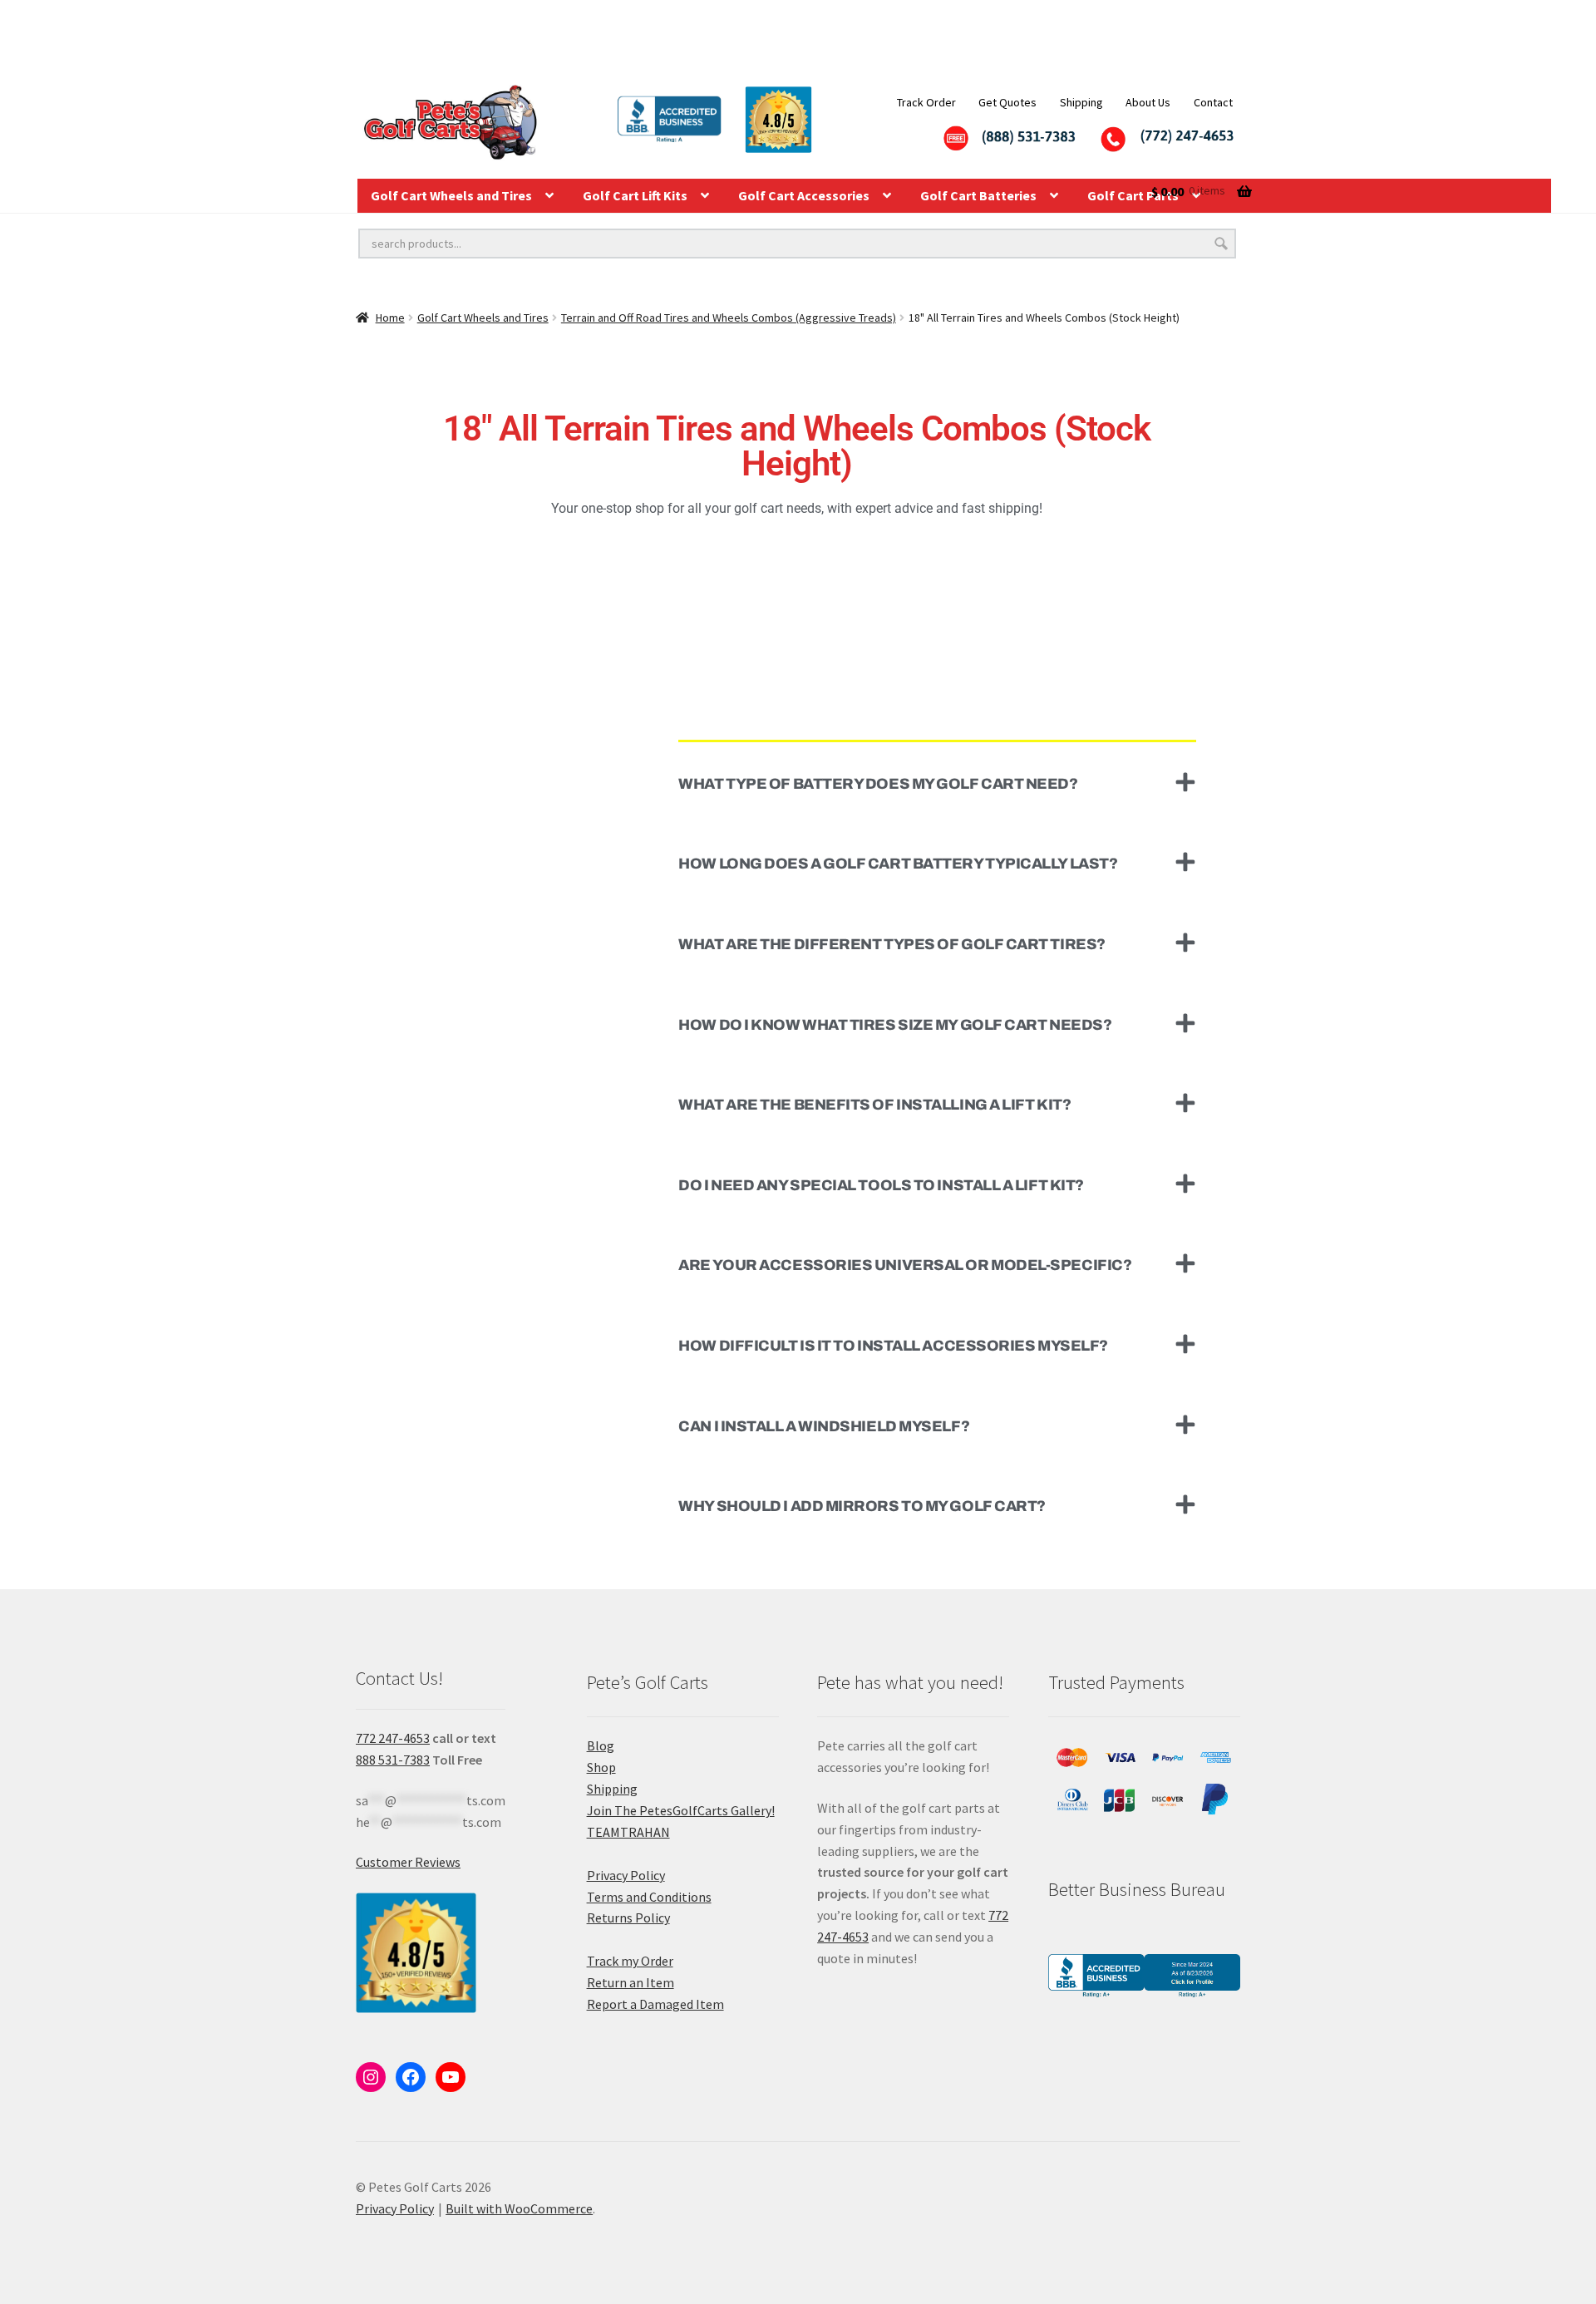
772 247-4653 (393, 1738)
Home (390, 318)
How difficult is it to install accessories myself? (893, 1346)
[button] (937, 783)
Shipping (1081, 102)
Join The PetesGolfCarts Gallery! (681, 1810)
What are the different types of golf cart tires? (892, 944)
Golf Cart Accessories (804, 195)
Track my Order (630, 1961)
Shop (601, 1767)
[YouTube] (451, 2077)
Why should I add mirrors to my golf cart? (862, 1506)
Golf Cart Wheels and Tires (451, 195)
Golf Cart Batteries (978, 195)
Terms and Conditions (649, 1897)
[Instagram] (371, 2077)
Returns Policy (628, 1918)
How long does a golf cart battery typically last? (898, 864)
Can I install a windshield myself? (824, 1426)
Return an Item (631, 1982)
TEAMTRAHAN (628, 1832)
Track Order (926, 102)
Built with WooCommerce (519, 2208)
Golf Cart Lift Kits (635, 195)
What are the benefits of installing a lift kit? (874, 1105)
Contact (1213, 102)
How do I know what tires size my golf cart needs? (895, 1025)
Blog (601, 1745)
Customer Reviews (408, 1862)
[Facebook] (411, 2077)
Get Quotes (1007, 102)
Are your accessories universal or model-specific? (905, 1265)
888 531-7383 (393, 1760)
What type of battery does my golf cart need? (878, 784)
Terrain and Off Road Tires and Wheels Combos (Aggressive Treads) (729, 318)
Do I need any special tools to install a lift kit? (881, 1185)
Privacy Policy (626, 1875)
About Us (1148, 102)
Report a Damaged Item (655, 2004)
